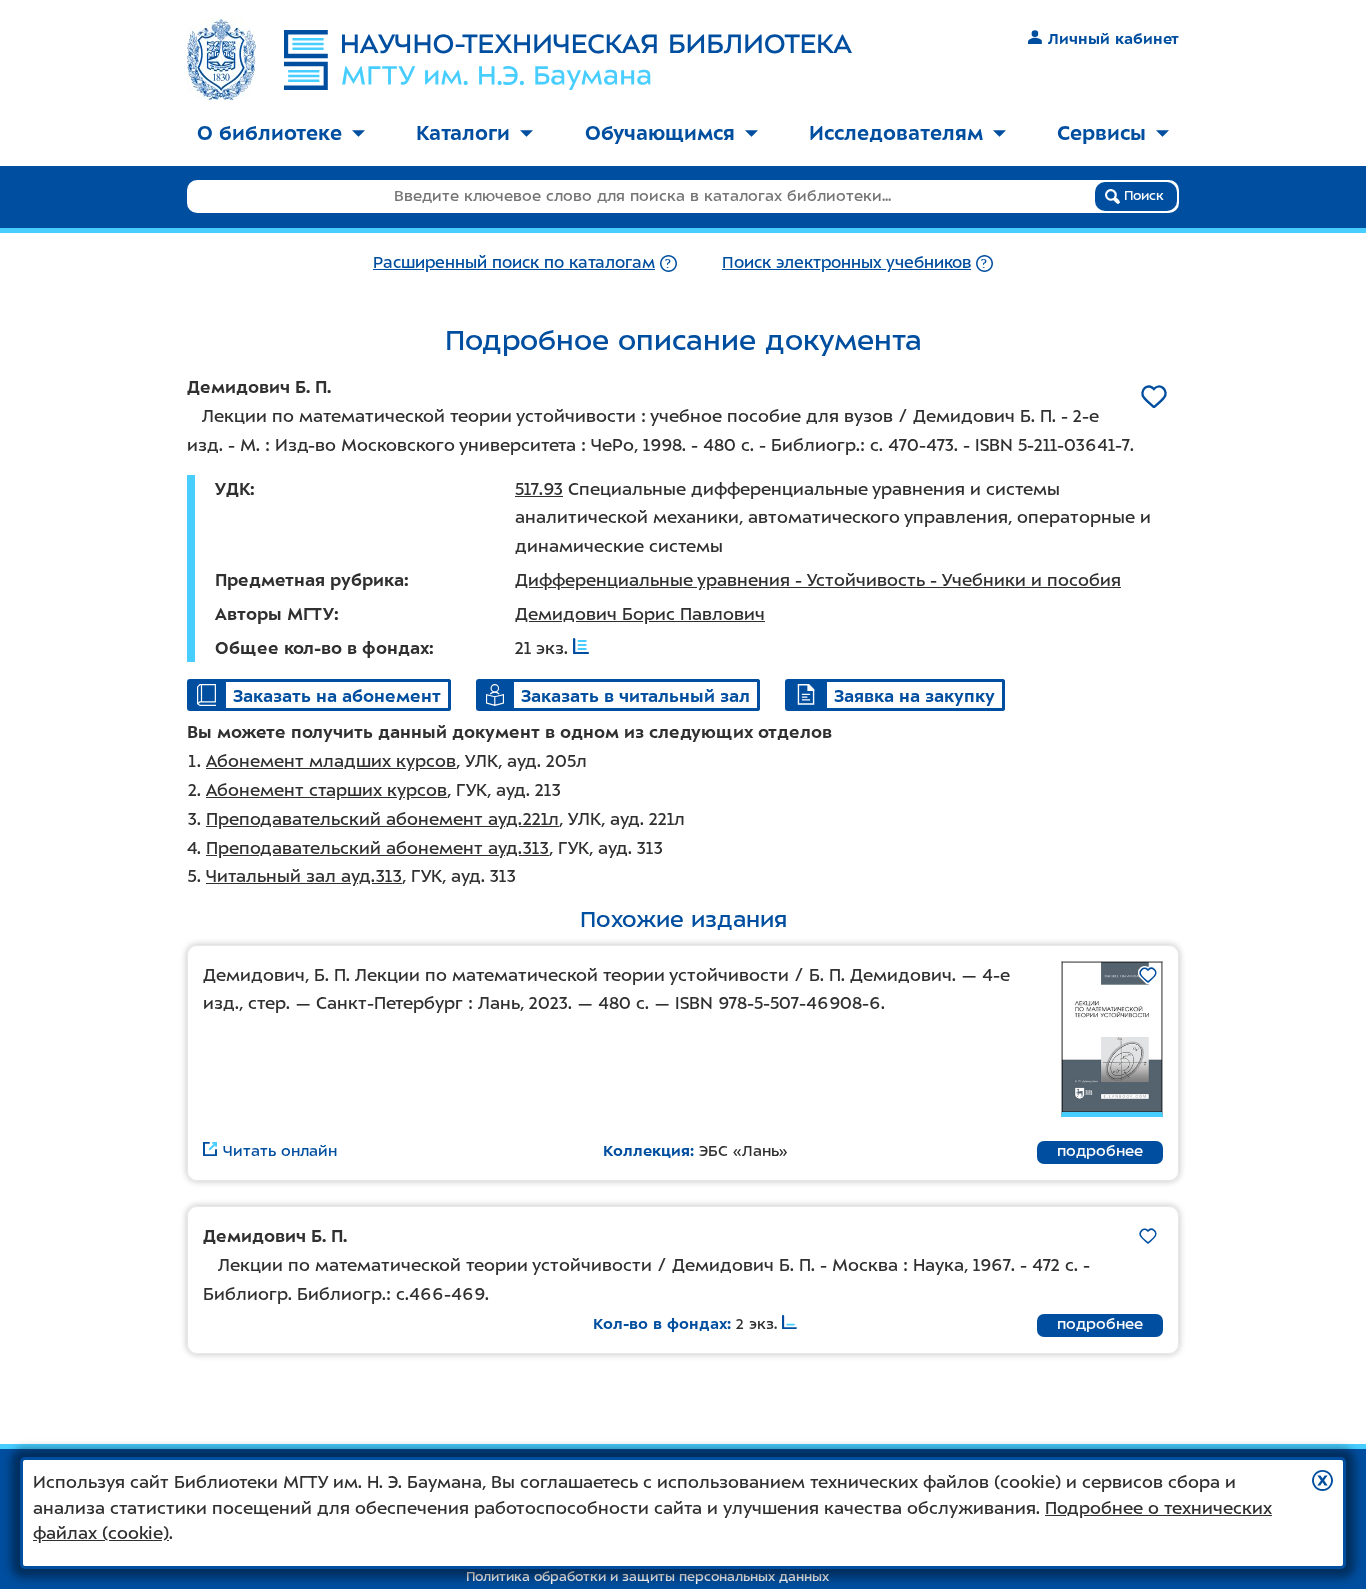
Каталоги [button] (463, 133)
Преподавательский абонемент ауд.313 (377, 848)
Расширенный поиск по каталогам (514, 262)
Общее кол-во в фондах (322, 648)
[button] (1322, 1480)
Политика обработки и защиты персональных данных (647, 1576)
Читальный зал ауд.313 (304, 876)
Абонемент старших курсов (326, 790)
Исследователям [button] (896, 133)
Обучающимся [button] (660, 133)
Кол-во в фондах (660, 1324)
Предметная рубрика (309, 580)
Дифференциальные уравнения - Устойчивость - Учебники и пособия (818, 580)
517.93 (539, 489)
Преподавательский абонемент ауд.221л (382, 819)
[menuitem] (281, 134)
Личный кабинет (1113, 39)
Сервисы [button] (1101, 133)
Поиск (1142, 195)
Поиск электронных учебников (846, 262)
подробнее (1100, 1151)
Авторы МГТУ (274, 614)
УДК (232, 489)
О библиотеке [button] (269, 133)
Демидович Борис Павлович (640, 614)
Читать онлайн (280, 1151)
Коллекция (646, 1151)
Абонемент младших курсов (331, 761)
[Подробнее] (668, 262)
